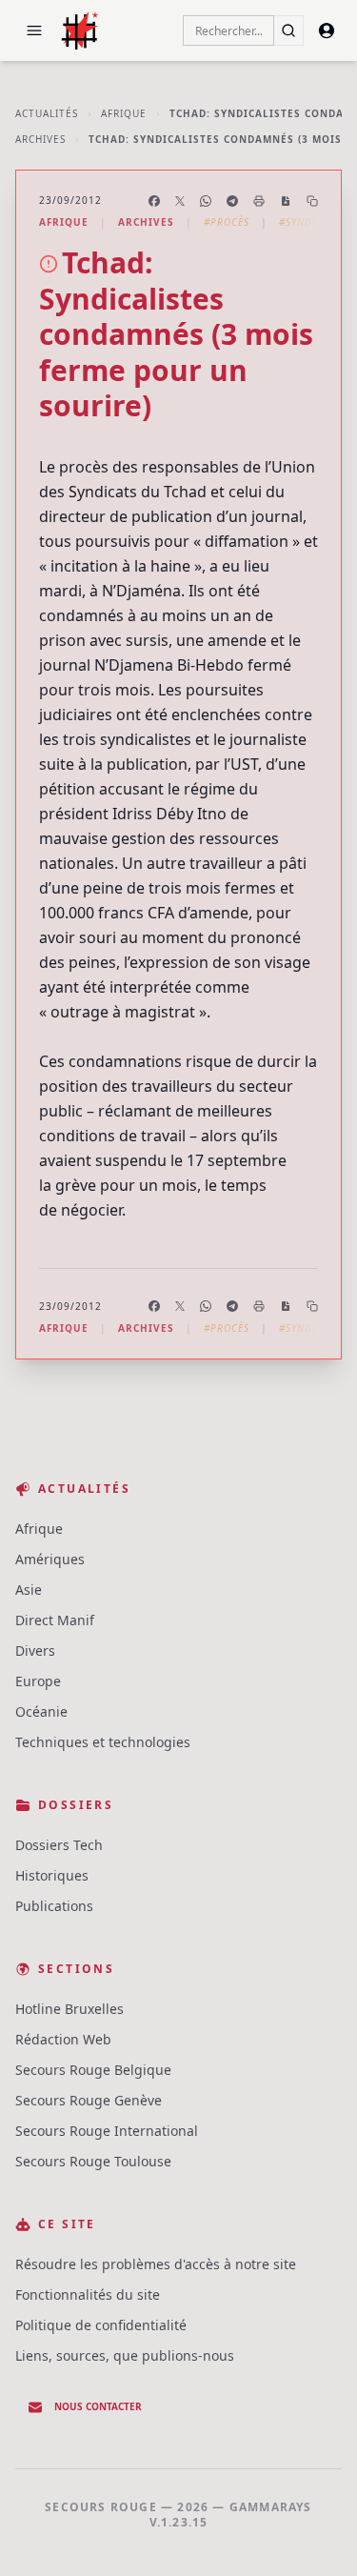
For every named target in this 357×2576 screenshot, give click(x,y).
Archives (40, 139)
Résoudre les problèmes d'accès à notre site (156, 2264)
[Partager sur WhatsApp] (206, 201)
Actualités (47, 113)
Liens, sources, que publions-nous (125, 2355)
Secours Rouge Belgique (93, 2070)
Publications (54, 1906)
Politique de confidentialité (101, 2325)
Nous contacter (98, 2406)
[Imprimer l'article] (259, 201)
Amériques (50, 1559)
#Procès (227, 222)
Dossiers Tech (59, 1845)
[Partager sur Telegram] (232, 201)
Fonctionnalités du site (88, 2294)
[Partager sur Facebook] (154, 201)
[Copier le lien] (312, 201)
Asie (29, 1590)
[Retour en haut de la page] (315, 2534)
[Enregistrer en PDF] (286, 201)
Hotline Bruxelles (69, 2009)
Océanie (41, 1711)
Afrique (124, 113)
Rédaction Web (63, 2039)
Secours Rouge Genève (89, 2100)
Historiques (52, 1875)
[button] (34, 30)
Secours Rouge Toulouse (93, 2161)
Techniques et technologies (103, 1742)
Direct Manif (55, 1620)
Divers (35, 1650)
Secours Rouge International (107, 2131)
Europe (38, 1681)
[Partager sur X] (180, 201)
